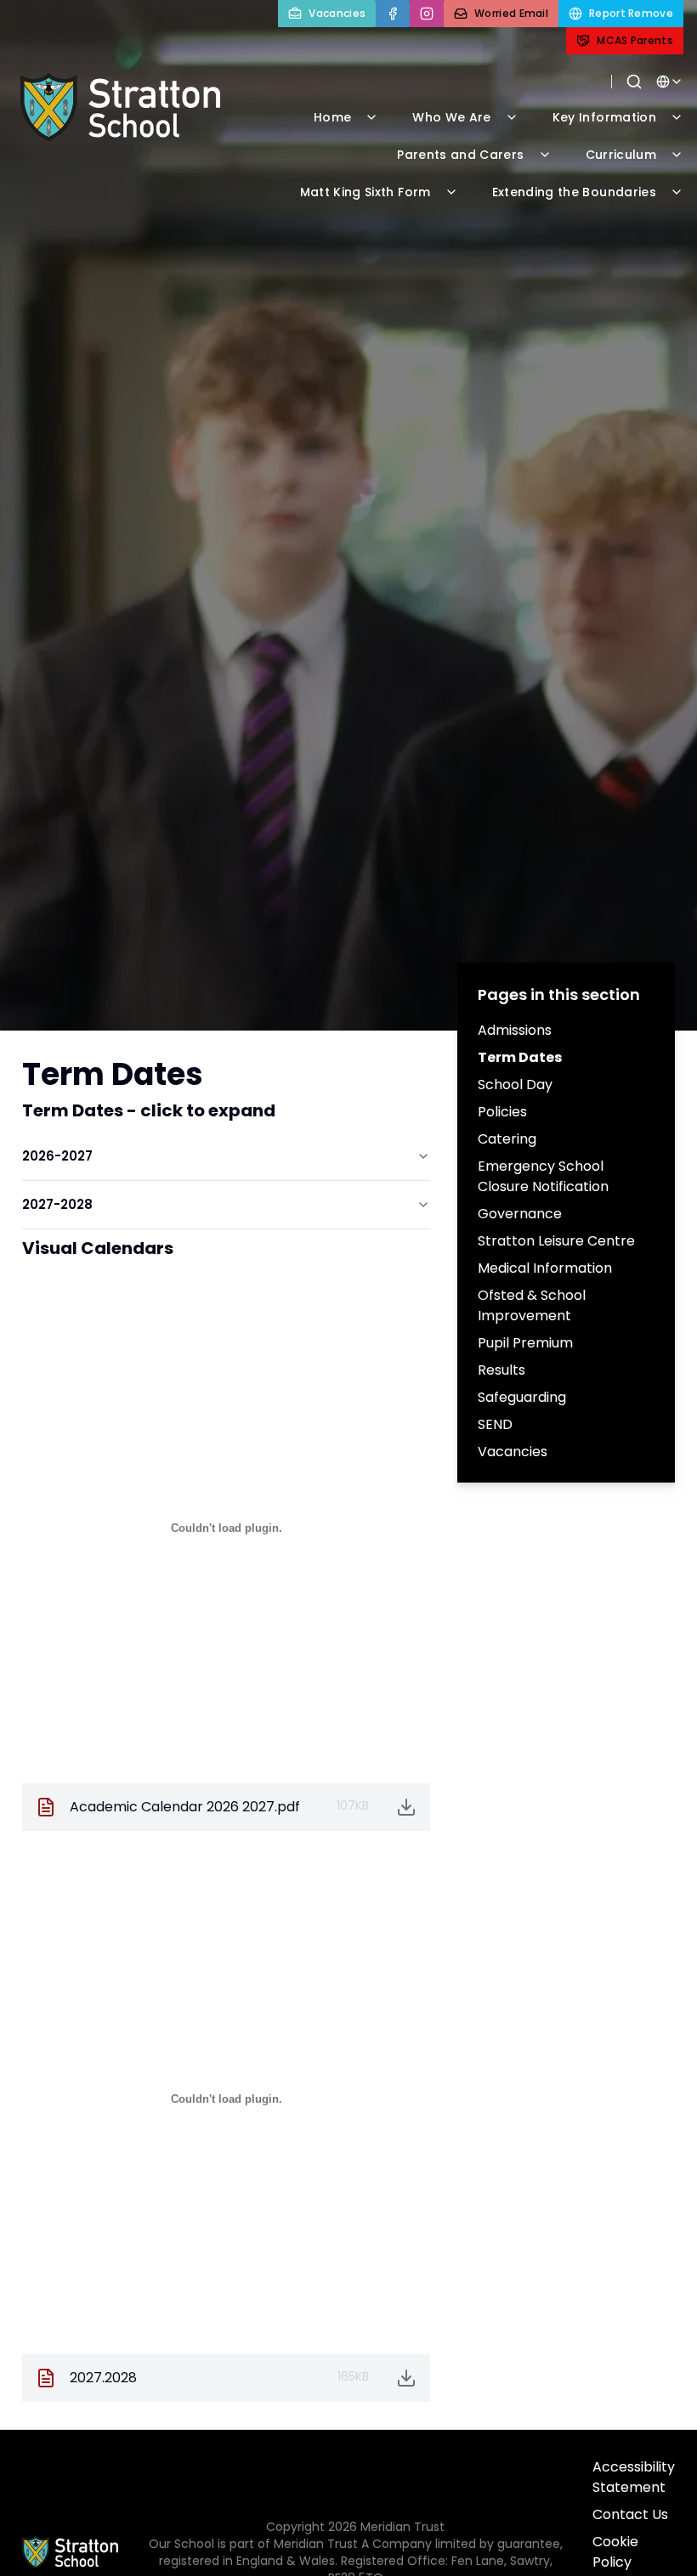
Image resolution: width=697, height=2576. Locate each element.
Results (501, 1370)
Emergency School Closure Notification (543, 1176)
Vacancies (513, 1452)
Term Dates (520, 1057)
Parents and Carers (460, 155)
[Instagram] (427, 14)
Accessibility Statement (634, 2477)
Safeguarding (522, 1397)
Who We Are (452, 117)
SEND (495, 1424)
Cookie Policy (615, 2552)
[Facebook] (393, 14)
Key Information (604, 117)
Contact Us (630, 2514)
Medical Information (545, 1268)
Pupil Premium (525, 1343)
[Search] (634, 82)
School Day (515, 1085)
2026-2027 (57, 1156)
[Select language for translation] (670, 82)
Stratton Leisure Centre (556, 1241)
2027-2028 (57, 1204)
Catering (507, 1139)
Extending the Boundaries (574, 192)
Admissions (515, 1030)
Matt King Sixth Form (365, 192)
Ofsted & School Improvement (532, 1305)
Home (332, 117)
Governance (520, 1214)
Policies (502, 1112)
